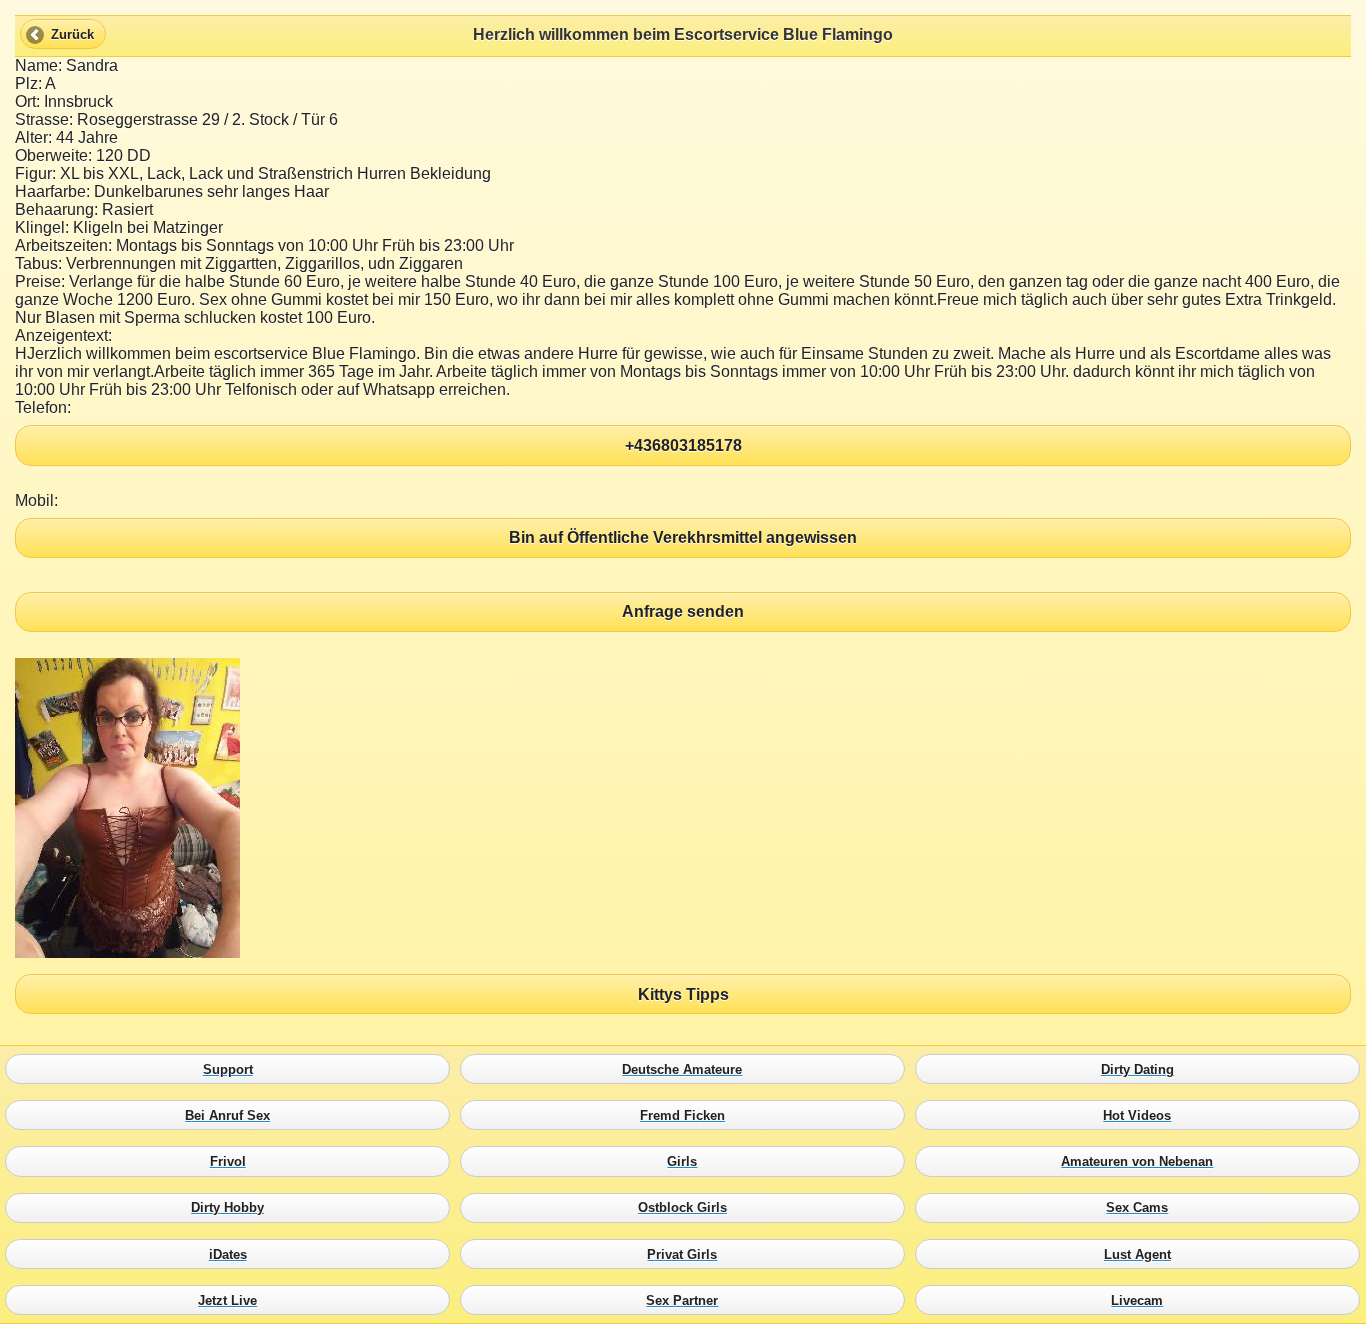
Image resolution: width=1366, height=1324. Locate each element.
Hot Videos (1142, 1116)
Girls (687, 1162)
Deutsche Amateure (687, 1069)
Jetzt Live (232, 1300)
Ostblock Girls (687, 1208)
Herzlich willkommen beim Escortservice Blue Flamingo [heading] (683, 34)
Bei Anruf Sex (232, 1116)
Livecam (1142, 1300)
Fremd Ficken (687, 1116)
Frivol (232, 1162)
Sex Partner (687, 1300)
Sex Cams (1142, 1208)
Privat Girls (687, 1254)
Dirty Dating (1142, 1069)
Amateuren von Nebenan (1142, 1162)
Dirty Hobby (232, 1208)
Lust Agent (1142, 1254)
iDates (232, 1254)
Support (232, 1069)
